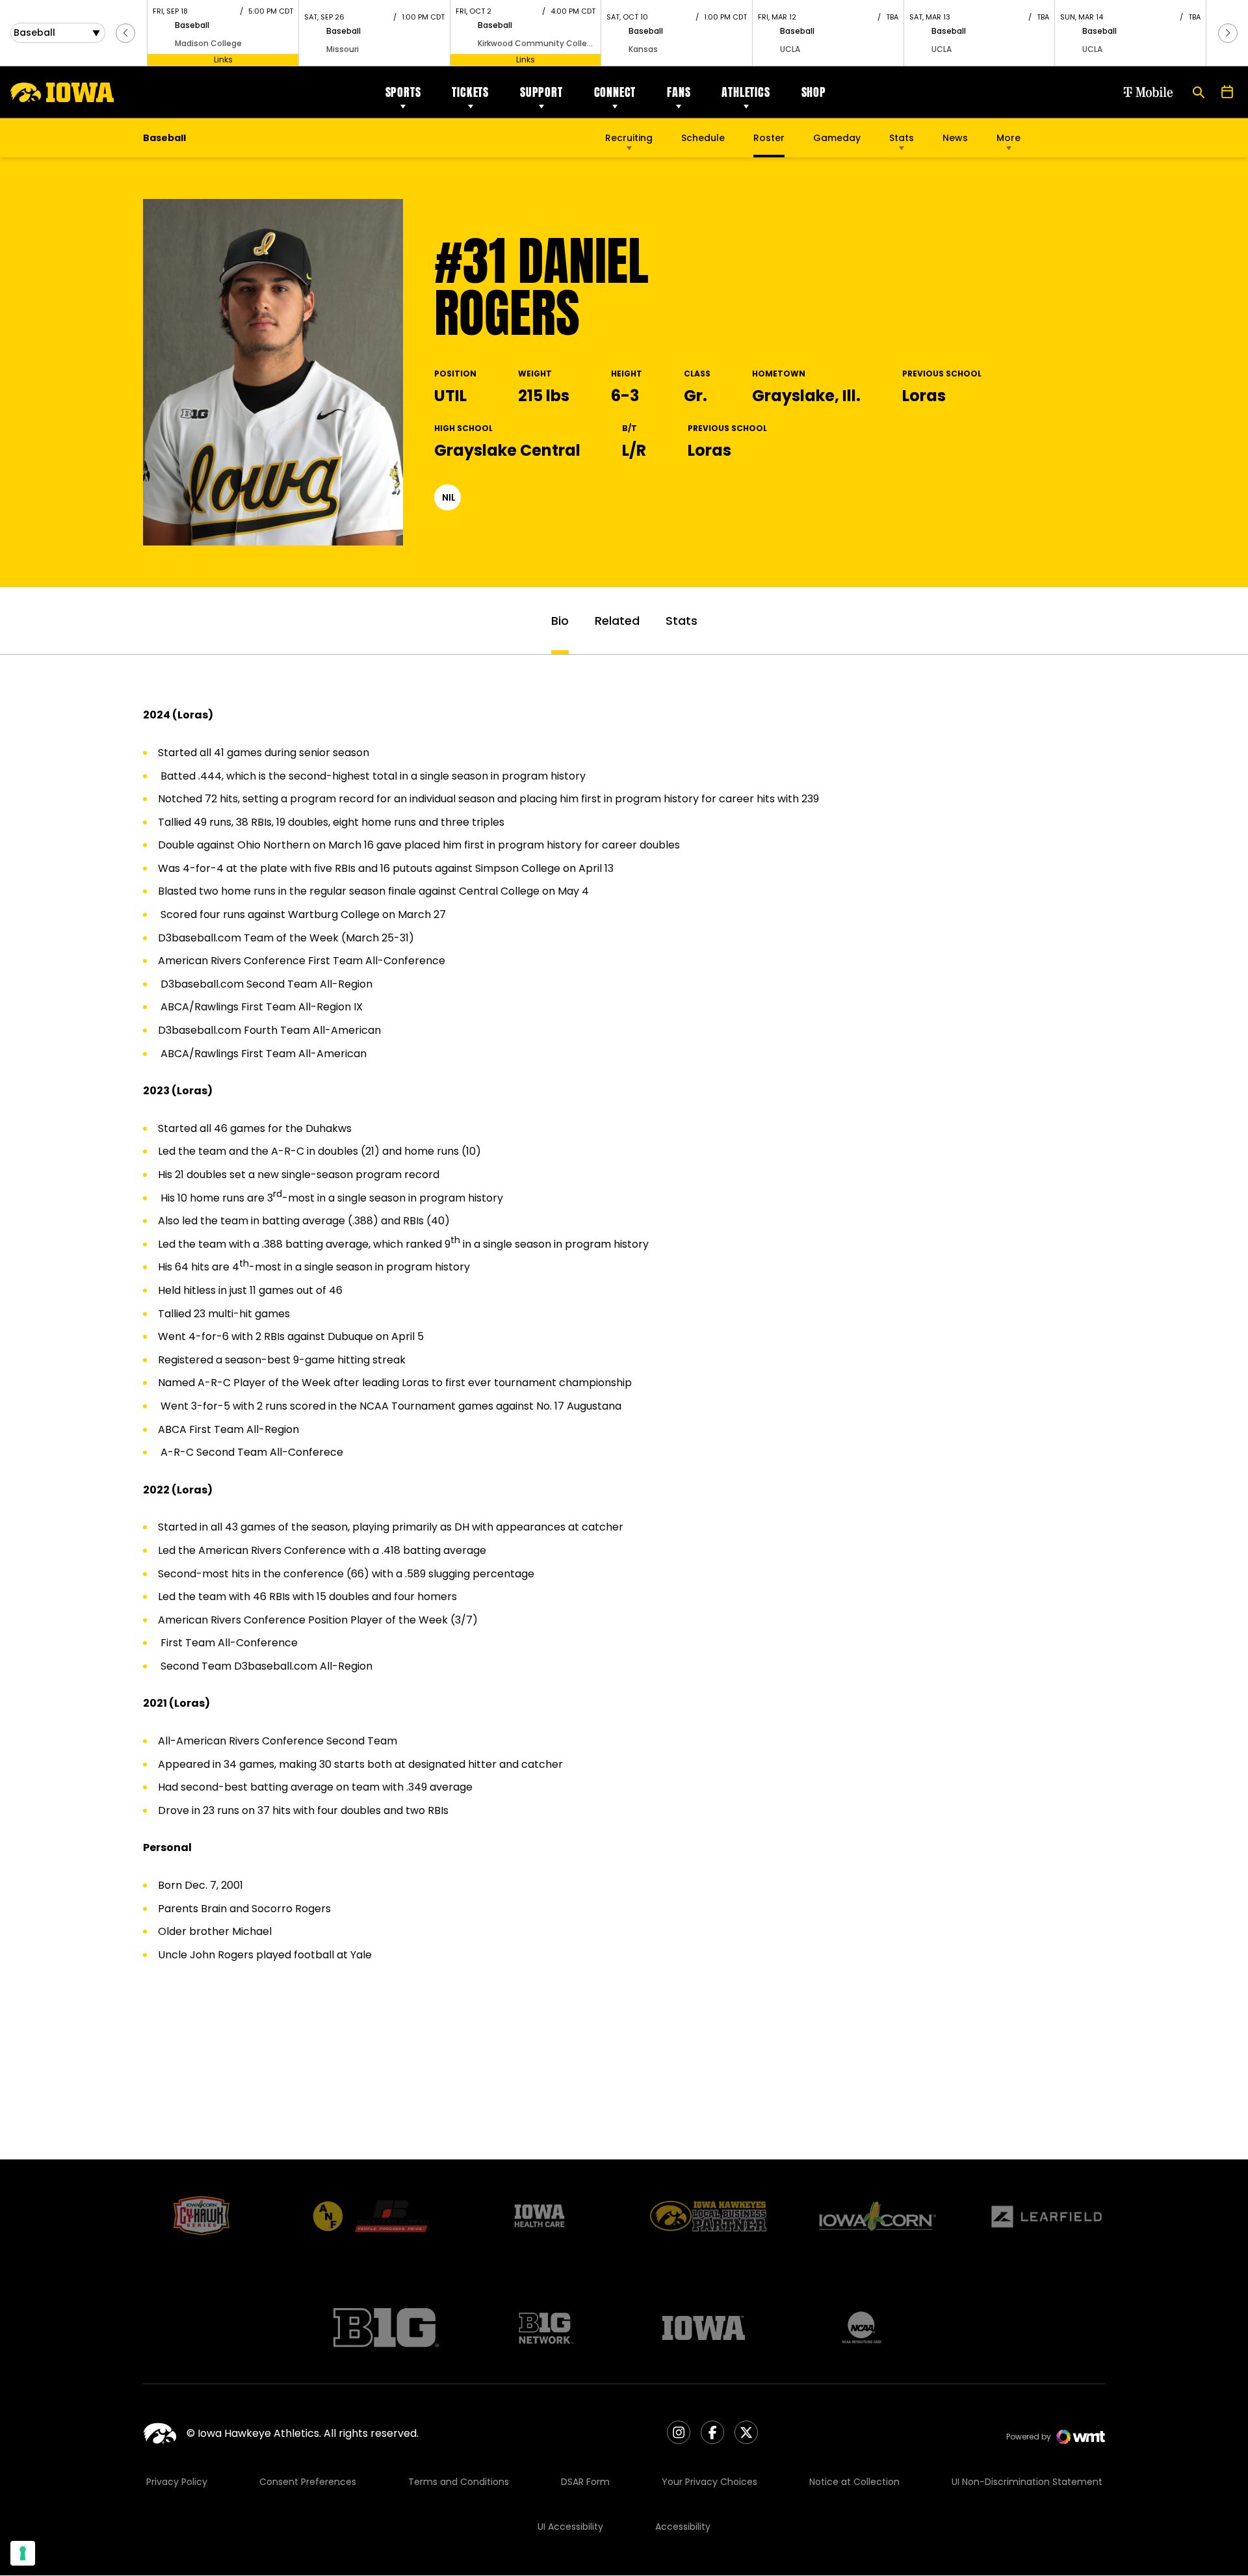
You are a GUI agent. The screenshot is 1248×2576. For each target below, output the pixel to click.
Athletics (746, 92)
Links (223, 59)
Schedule (703, 138)
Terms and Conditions (459, 2482)
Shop (814, 92)
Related (617, 621)
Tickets (470, 92)
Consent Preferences (308, 2482)
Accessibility (683, 2527)
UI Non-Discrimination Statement (1027, 2482)
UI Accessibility (570, 2527)
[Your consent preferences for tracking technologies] (23, 2553)
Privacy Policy (177, 2482)
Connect (615, 92)
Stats (902, 138)
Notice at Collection (854, 2482)
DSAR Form (585, 2482)
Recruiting (629, 138)
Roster (769, 138)
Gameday (837, 138)
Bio (560, 621)
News (955, 138)
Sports (403, 92)
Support (541, 92)
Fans (679, 92)
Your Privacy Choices (709, 2482)
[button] (125, 33)
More (1008, 138)
